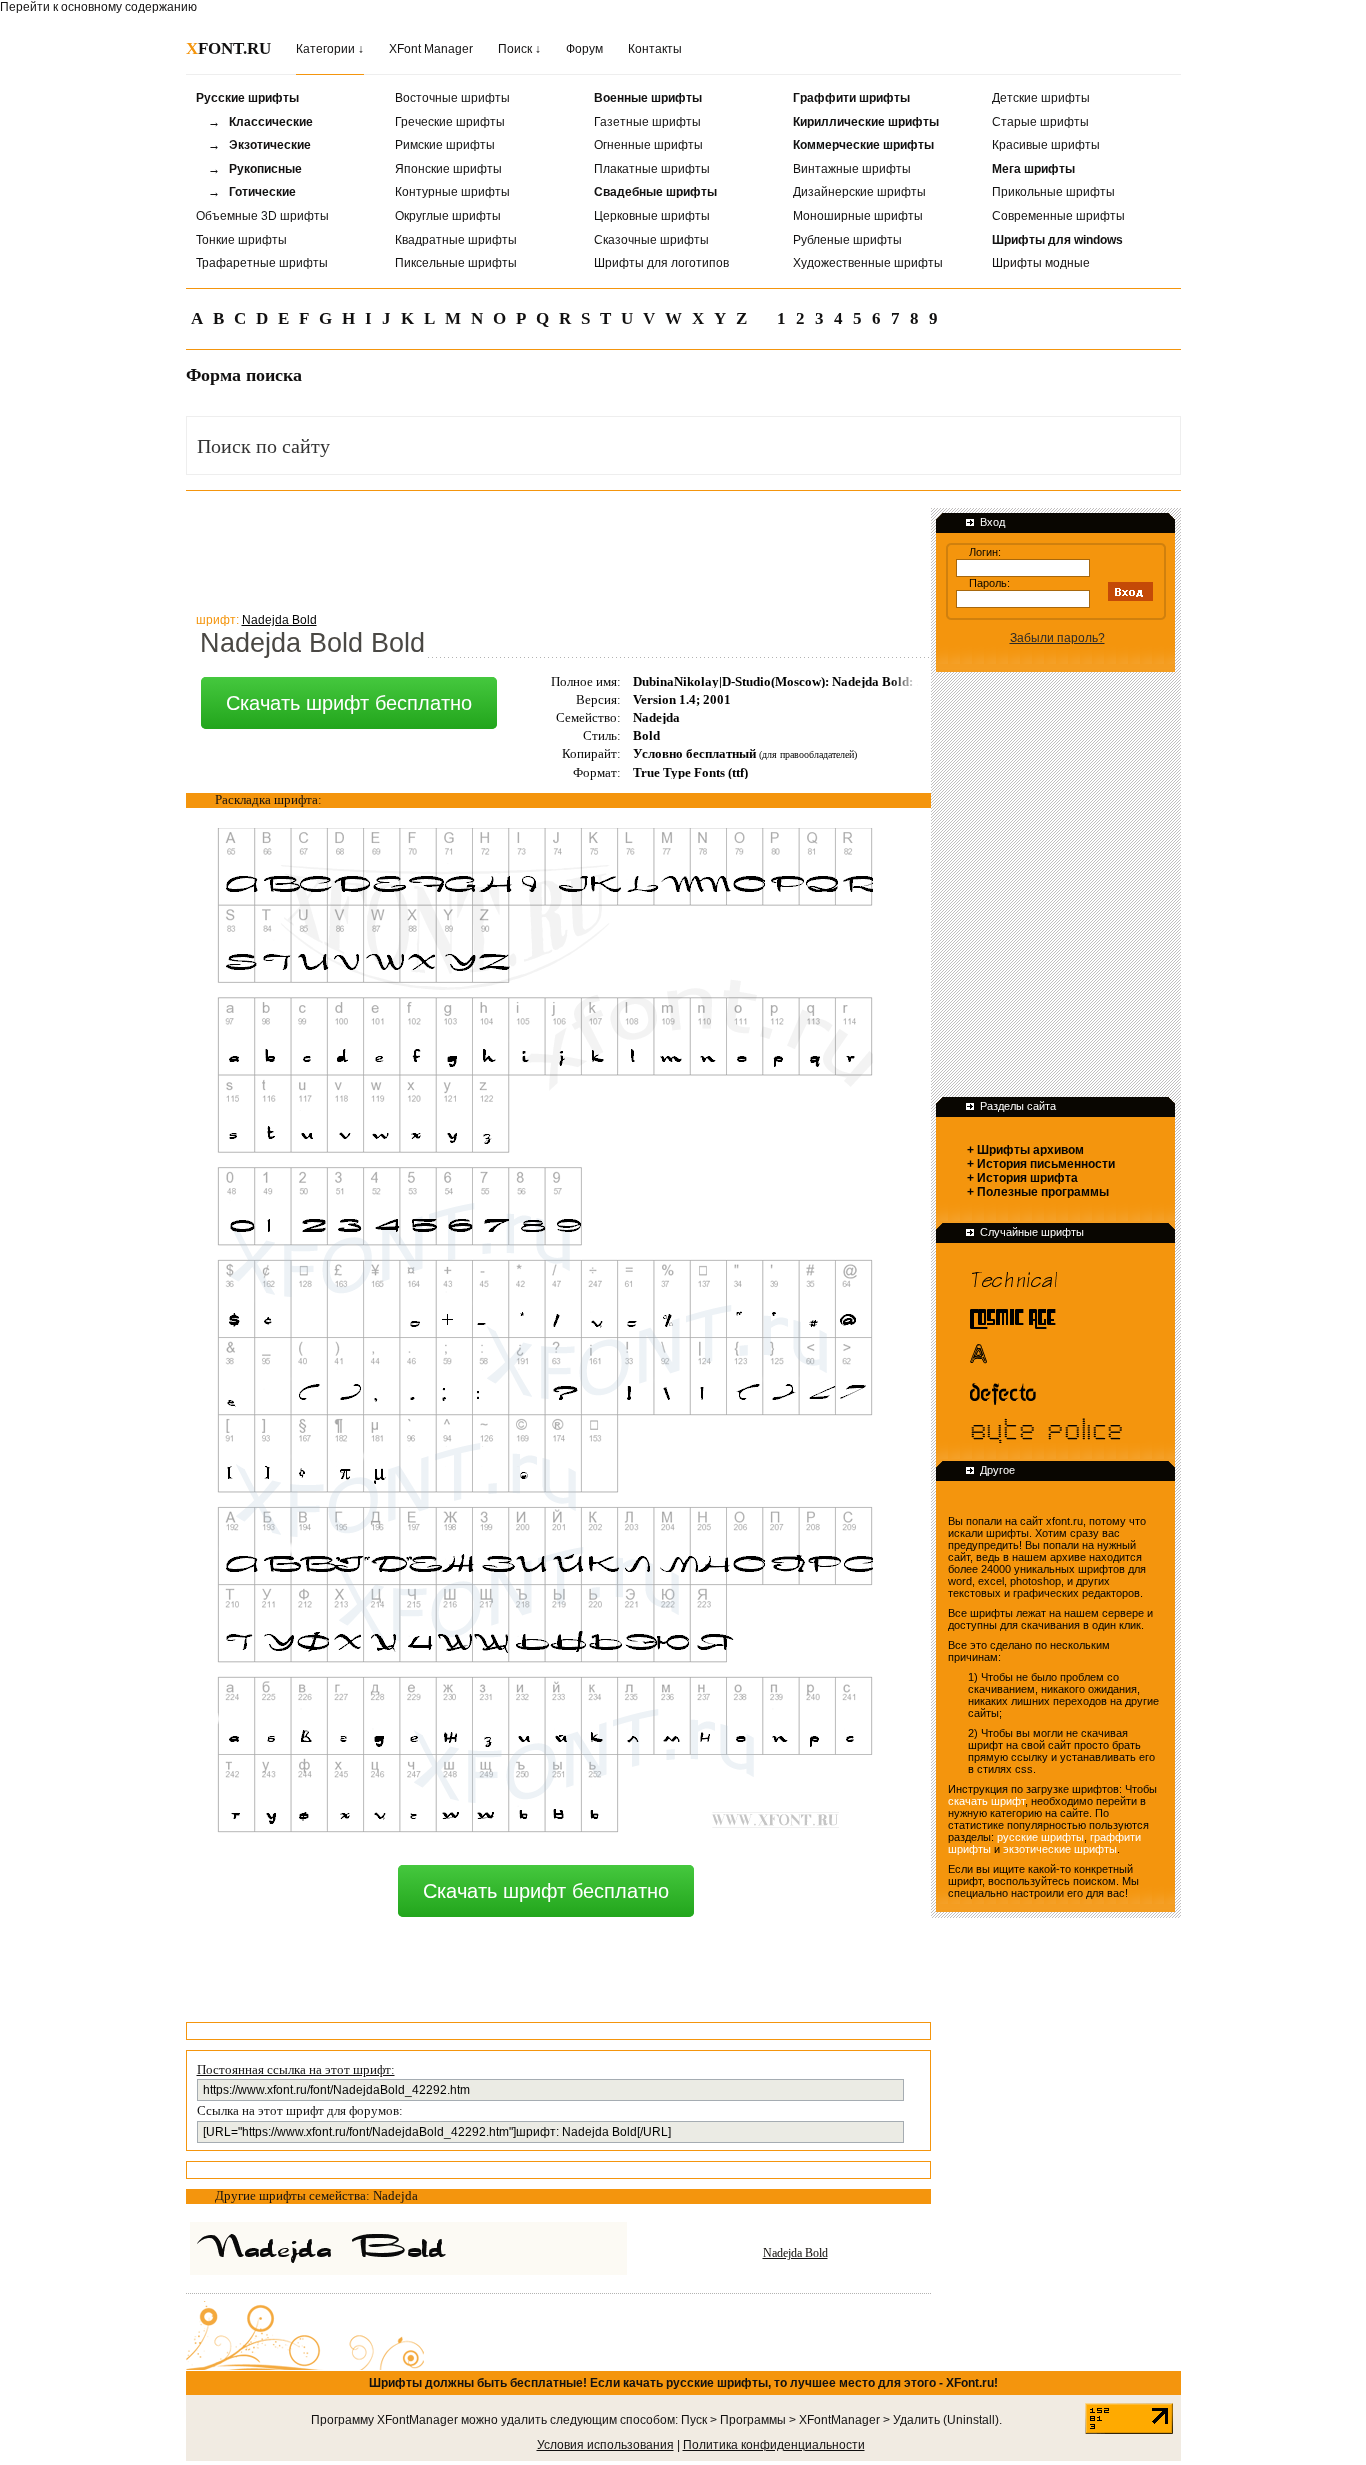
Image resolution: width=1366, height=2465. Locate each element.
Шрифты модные (1041, 263)
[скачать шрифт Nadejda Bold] (445, 2248)
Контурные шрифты (452, 192)
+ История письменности (1041, 1164)
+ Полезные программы (1038, 1192)
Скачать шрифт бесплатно (349, 703)
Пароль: (989, 583)
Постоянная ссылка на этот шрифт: (296, 2069)
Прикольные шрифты (1053, 192)
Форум (584, 49)
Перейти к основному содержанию (98, 7)
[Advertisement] (550, 549)
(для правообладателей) (808, 754)
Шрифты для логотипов (661, 263)
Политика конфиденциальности (774, 2445)
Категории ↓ (330, 49)
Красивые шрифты (1046, 145)
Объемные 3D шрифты (262, 216)
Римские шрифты (445, 145)
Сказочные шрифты (651, 240)
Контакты (655, 49)
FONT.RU (228, 48)
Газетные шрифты (647, 122)
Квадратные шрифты (456, 240)
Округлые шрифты (448, 216)
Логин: (985, 552)
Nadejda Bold (795, 2253)
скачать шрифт (986, 1801)
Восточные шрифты (452, 98)
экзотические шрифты (1060, 1849)
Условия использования (605, 2445)
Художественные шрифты (868, 263)
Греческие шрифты (450, 122)
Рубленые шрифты (847, 240)
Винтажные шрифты (852, 169)
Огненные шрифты (648, 145)
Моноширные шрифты (858, 216)
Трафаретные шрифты (262, 263)
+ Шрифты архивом (1025, 1150)
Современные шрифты (1058, 216)
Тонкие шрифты (241, 240)
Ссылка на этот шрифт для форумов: (300, 2110)
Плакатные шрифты (652, 169)
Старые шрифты (1040, 122)
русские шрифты (1040, 1837)
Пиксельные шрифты (456, 263)
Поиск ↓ (519, 49)
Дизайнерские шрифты (859, 192)
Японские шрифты (448, 169)
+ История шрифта (1022, 1178)
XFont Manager (431, 49)
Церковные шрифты (652, 216)
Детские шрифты (1041, 98)
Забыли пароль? (1057, 638)
